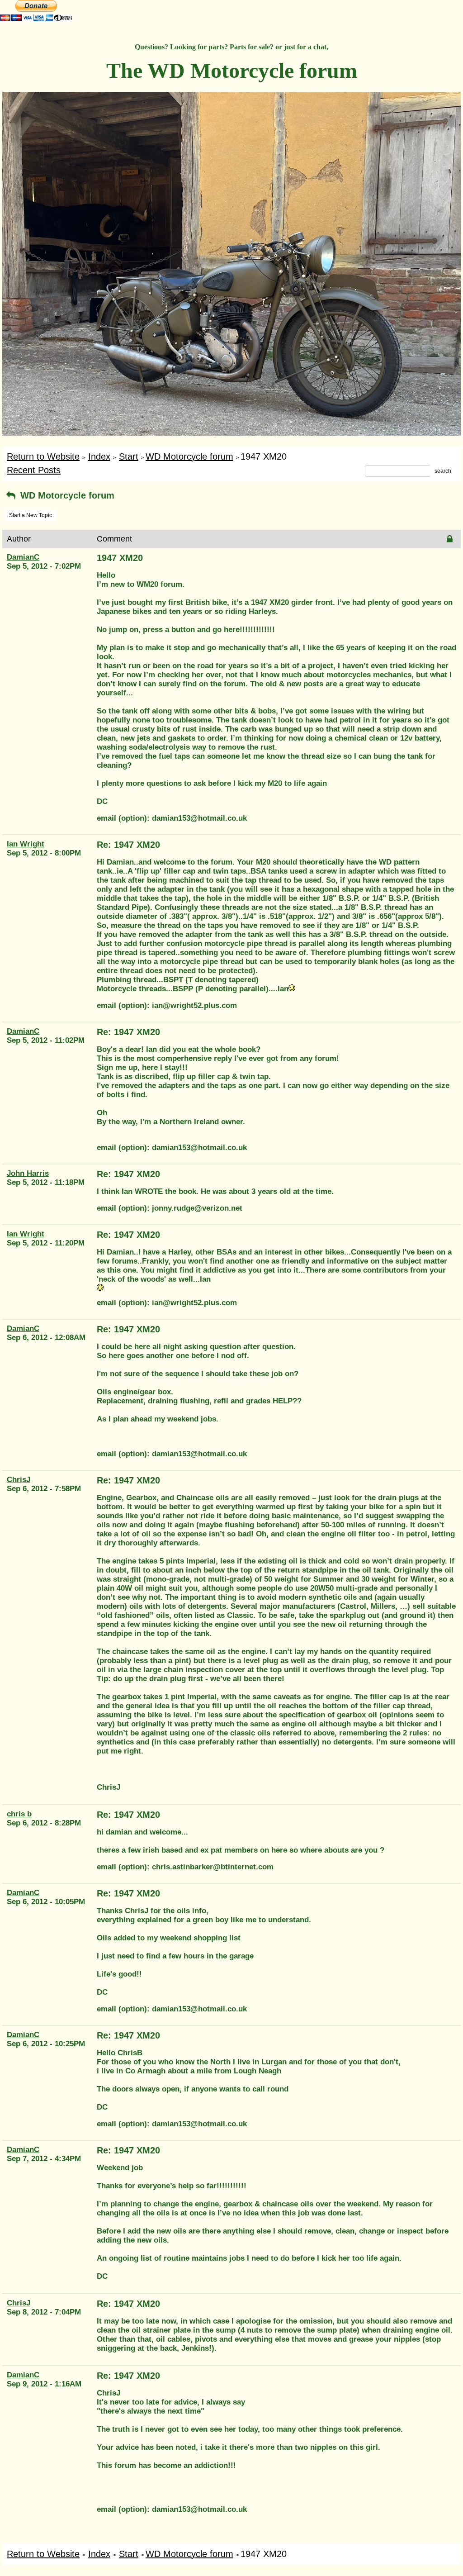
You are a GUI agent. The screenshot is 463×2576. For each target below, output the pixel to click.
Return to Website (43, 456)
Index (99, 456)
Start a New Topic (31, 515)
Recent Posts (34, 470)
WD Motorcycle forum (189, 456)
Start (129, 456)
